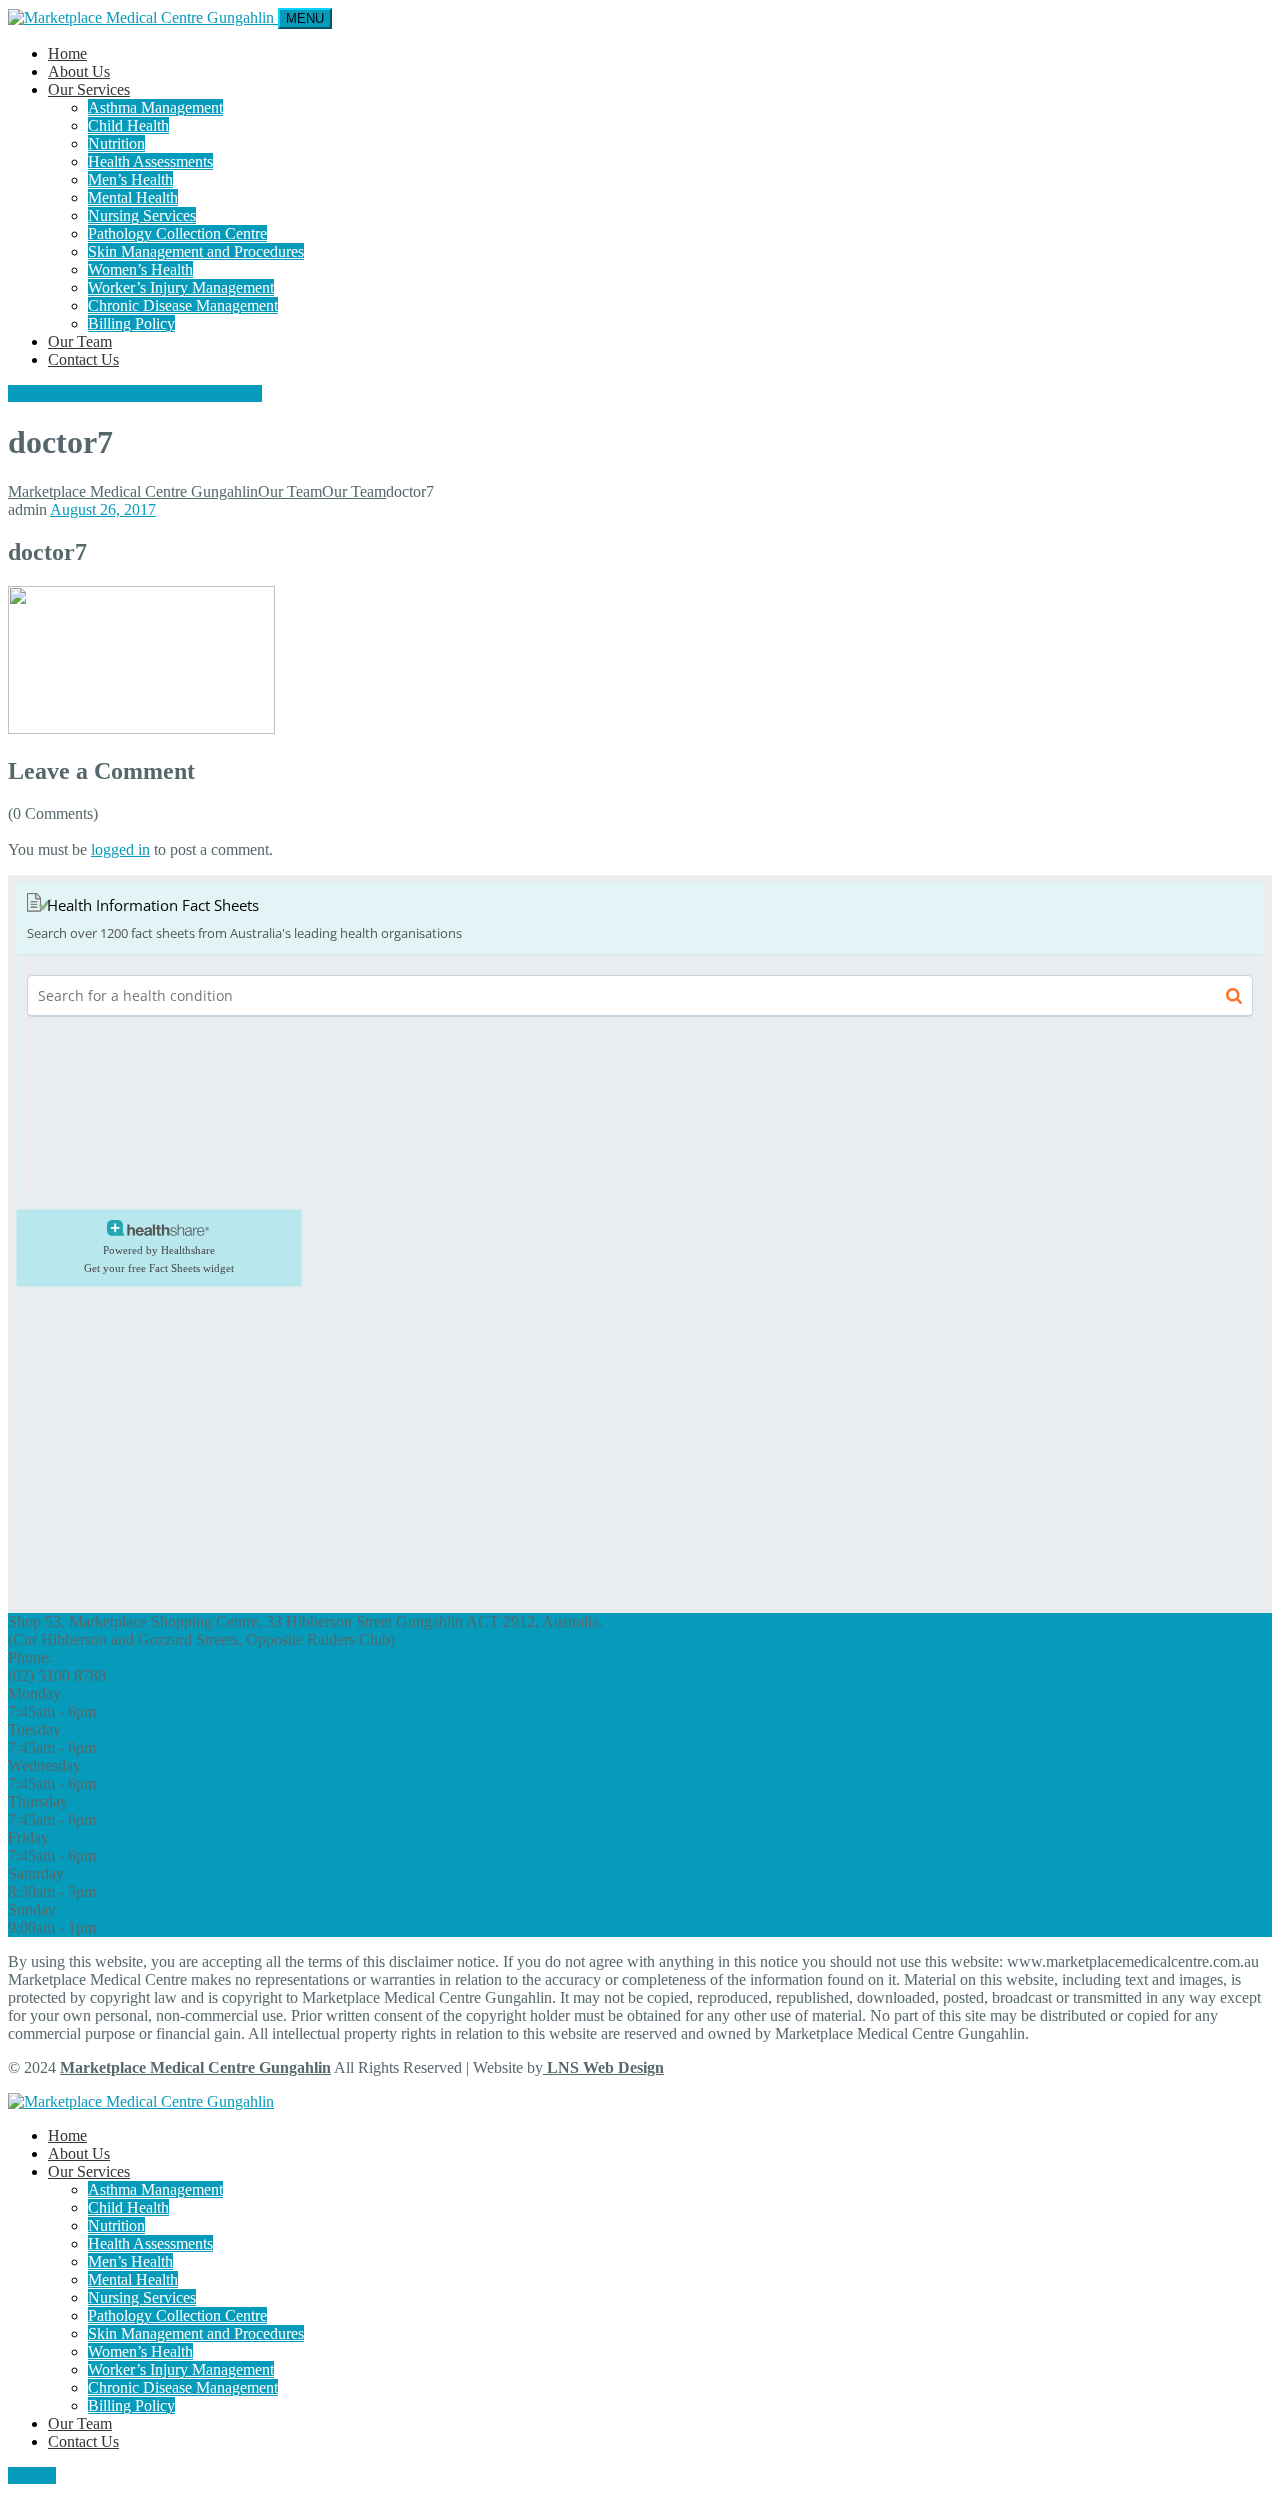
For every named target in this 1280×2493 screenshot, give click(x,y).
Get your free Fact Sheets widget (159, 1268)
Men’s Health (130, 179)
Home (67, 53)
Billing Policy (131, 323)
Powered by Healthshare (159, 1250)
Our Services (89, 89)
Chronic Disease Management (183, 305)
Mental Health (133, 197)
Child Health (128, 125)
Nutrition (116, 143)
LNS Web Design (603, 2067)
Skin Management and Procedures (196, 251)
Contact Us (83, 359)
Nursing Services (142, 215)
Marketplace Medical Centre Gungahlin (195, 2067)
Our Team (80, 341)
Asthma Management (155, 107)
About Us (79, 71)
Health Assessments (150, 161)
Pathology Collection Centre (177, 233)
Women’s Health (140, 269)
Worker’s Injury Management (181, 287)
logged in (120, 849)
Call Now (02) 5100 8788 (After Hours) (135, 393)
